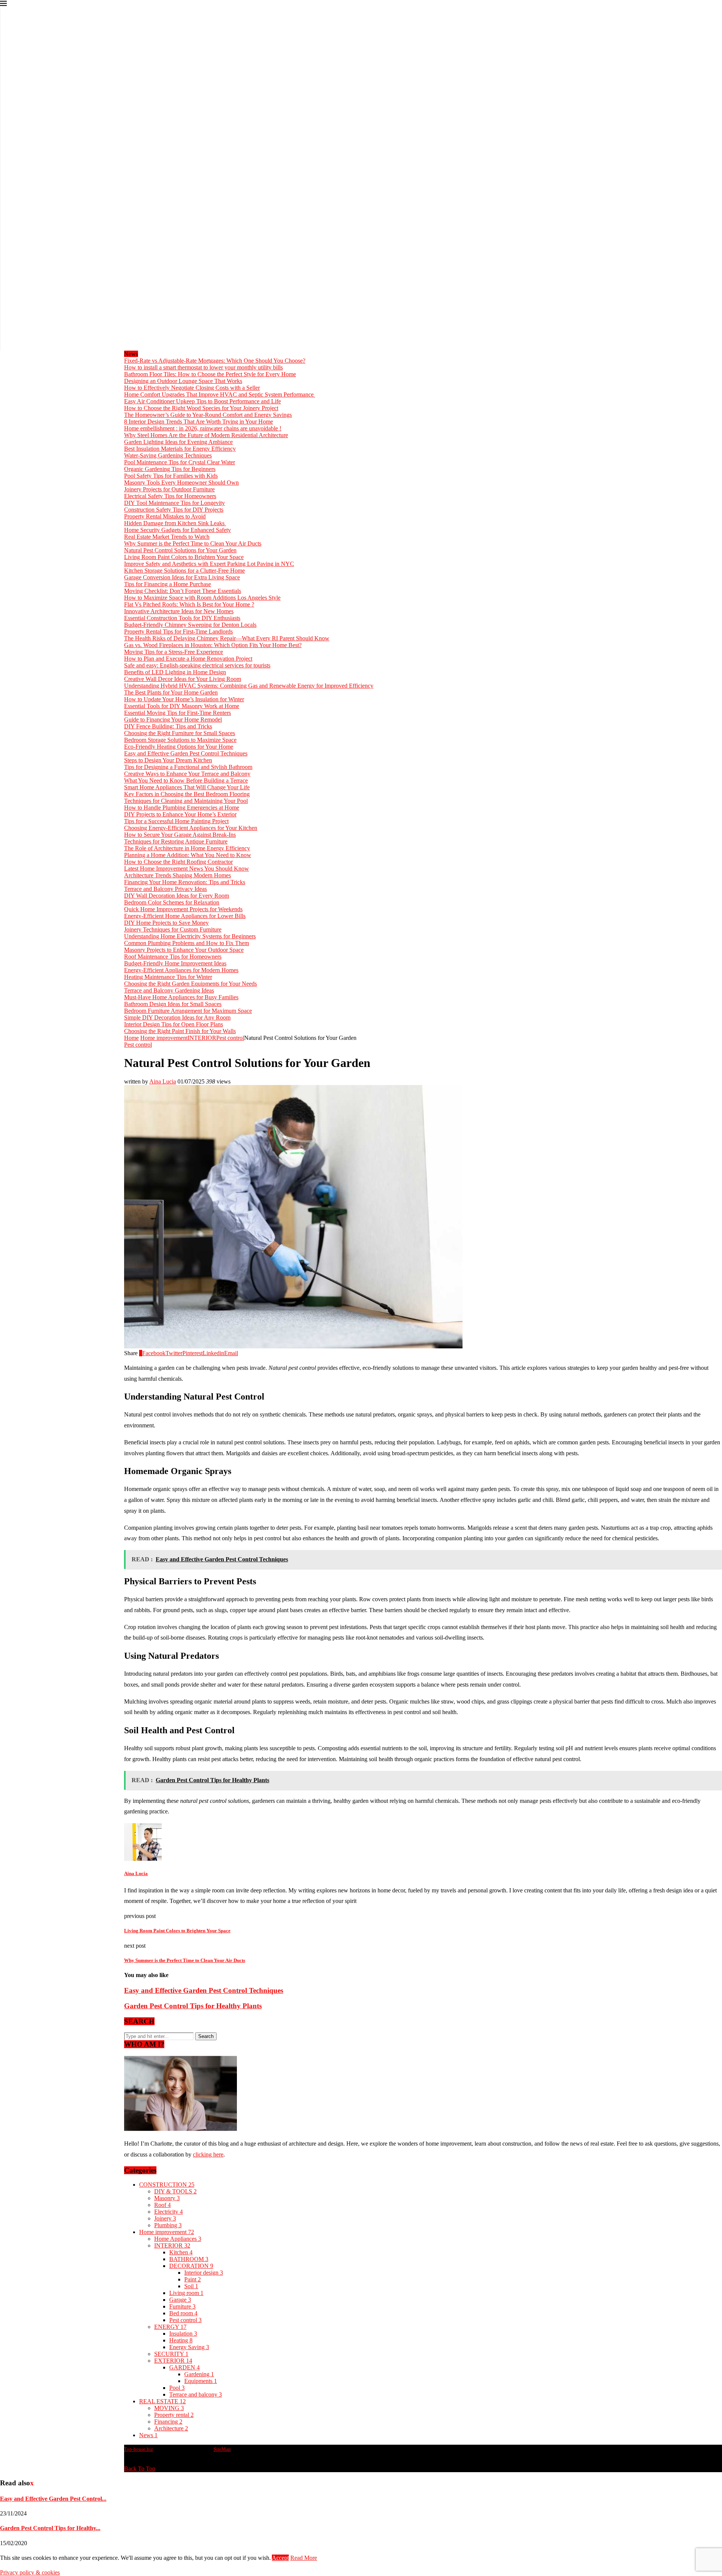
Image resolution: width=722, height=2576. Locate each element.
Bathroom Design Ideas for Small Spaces (173, 1004)
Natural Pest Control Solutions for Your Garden (180, 550)
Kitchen (181, 2252)
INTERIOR (202, 1038)
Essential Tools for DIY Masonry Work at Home (182, 706)
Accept (280, 2558)
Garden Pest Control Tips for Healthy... (50, 2528)
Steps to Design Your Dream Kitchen (168, 760)
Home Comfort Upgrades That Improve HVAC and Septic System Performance (220, 394)
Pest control (230, 1038)
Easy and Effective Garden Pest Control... (53, 2499)
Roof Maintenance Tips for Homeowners (173, 957)
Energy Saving (189, 2347)
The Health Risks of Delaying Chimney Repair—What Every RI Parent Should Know (227, 638)
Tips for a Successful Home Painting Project (176, 821)
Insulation (183, 2334)
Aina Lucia (163, 1081)
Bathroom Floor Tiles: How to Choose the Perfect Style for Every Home (210, 374)
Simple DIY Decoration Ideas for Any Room (177, 1017)
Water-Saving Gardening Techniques (168, 455)
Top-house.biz (139, 2449)
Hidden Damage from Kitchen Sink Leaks (175, 523)
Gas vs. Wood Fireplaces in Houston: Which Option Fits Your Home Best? (213, 645)
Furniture (182, 2306)
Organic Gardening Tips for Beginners (170, 469)
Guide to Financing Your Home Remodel (173, 720)
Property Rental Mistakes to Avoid (165, 516)
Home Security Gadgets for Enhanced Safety (177, 530)
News (148, 2435)
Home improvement (164, 1038)
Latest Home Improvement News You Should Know (187, 869)
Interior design (204, 2273)
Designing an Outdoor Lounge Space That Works (183, 381)
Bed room (183, 2313)
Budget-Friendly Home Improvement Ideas (175, 963)
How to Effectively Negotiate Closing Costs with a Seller (192, 388)
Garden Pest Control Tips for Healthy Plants (193, 2006)
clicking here (208, 2154)
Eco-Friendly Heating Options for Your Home (179, 747)
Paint (193, 2279)
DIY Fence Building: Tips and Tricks (168, 726)
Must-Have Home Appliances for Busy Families (181, 997)
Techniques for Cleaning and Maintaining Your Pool (186, 801)
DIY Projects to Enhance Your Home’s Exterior (180, 814)
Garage (180, 2300)
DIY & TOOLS (175, 2191)
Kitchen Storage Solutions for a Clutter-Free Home (184, 571)
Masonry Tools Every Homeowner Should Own (181, 483)
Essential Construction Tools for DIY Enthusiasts (182, 618)
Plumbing (168, 2225)
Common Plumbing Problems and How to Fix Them (187, 943)
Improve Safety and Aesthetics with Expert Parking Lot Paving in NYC (209, 564)
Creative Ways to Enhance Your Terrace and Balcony (187, 774)
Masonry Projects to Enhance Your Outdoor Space (184, 950)
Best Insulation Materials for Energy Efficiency (180, 449)
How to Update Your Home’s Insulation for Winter (184, 699)
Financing (168, 2422)
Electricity (168, 2212)
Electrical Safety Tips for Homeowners (170, 496)
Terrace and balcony (196, 2394)
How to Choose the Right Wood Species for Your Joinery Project (201, 408)
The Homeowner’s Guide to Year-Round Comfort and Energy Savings (208, 415)
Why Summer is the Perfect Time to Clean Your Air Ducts (193, 543)
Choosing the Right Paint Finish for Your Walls (180, 1031)
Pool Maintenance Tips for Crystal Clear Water (180, 462)
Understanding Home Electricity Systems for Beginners (190, 936)
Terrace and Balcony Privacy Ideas (165, 889)
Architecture (171, 2428)
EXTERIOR (173, 2361)
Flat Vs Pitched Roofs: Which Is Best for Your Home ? (189, 604)
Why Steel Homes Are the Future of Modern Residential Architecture (206, 435)
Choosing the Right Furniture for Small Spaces (180, 733)
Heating (181, 2340)
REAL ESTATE (162, 2401)
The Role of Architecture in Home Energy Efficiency (187, 848)
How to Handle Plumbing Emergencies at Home (182, 808)
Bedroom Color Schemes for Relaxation (172, 902)
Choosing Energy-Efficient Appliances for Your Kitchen (191, 828)
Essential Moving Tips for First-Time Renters (177, 713)
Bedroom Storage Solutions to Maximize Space (180, 740)
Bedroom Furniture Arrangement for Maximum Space (188, 1011)
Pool (177, 2388)
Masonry (167, 2198)
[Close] (3, 5)
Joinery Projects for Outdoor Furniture (169, 489)
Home (131, 1038)
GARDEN (184, 2367)
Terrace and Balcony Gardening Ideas (169, 990)
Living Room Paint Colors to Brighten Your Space (184, 557)
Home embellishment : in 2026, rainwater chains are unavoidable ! (203, 428)
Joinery (165, 2218)
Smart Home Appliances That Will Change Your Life (187, 787)
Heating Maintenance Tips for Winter (168, 977)
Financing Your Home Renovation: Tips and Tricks (185, 882)
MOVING (169, 2408)
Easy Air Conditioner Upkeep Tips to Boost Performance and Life (202, 401)
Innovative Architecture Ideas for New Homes (179, 611)
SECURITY (171, 2354)
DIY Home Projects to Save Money (166, 923)
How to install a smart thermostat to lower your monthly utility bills (203, 367)
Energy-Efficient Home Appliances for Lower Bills (185, 916)
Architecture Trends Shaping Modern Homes (177, 875)
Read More (304, 2558)
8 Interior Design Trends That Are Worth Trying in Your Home (199, 422)
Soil (191, 2286)
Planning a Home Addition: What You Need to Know (188, 855)
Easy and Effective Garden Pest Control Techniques (186, 753)
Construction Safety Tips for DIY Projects (174, 510)
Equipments (201, 2381)
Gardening (199, 2374)
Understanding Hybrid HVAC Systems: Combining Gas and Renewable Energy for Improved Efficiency (249, 686)
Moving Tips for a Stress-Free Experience (174, 652)
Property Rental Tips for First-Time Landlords (178, 631)
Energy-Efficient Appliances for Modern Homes (181, 970)
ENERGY (170, 2327)
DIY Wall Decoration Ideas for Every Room (177, 896)
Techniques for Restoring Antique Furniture (176, 841)
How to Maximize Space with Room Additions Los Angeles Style (202, 598)
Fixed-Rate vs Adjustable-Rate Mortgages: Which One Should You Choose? (215, 361)
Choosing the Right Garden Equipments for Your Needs (190, 984)
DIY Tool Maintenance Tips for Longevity (174, 503)
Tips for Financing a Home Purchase (168, 584)
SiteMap (222, 2449)
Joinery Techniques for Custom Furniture (173, 929)
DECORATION (191, 2266)
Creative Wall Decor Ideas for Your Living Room (183, 679)
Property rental (174, 2415)
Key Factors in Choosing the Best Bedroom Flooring (187, 794)
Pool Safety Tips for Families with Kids (171, 476)
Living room (186, 2293)
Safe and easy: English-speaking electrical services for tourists (197, 665)
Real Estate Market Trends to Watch (167, 537)
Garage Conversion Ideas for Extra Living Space (182, 577)
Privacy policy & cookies (30, 2572)
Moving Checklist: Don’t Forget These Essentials (183, 591)
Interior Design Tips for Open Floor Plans (174, 1024)
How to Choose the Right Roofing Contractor (178, 862)
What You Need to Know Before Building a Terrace (186, 780)
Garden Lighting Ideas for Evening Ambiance (178, 442)
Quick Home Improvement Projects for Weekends (183, 909)
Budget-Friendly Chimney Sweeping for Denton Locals (190, 625)
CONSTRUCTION (167, 2185)
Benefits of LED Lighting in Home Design (175, 672)
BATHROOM (189, 2259)
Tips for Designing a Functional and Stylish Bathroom (188, 767)
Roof (162, 2205)
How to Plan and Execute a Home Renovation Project (188, 659)
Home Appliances (178, 2239)
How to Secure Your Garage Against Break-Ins (180, 835)
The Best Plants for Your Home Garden (171, 692)
